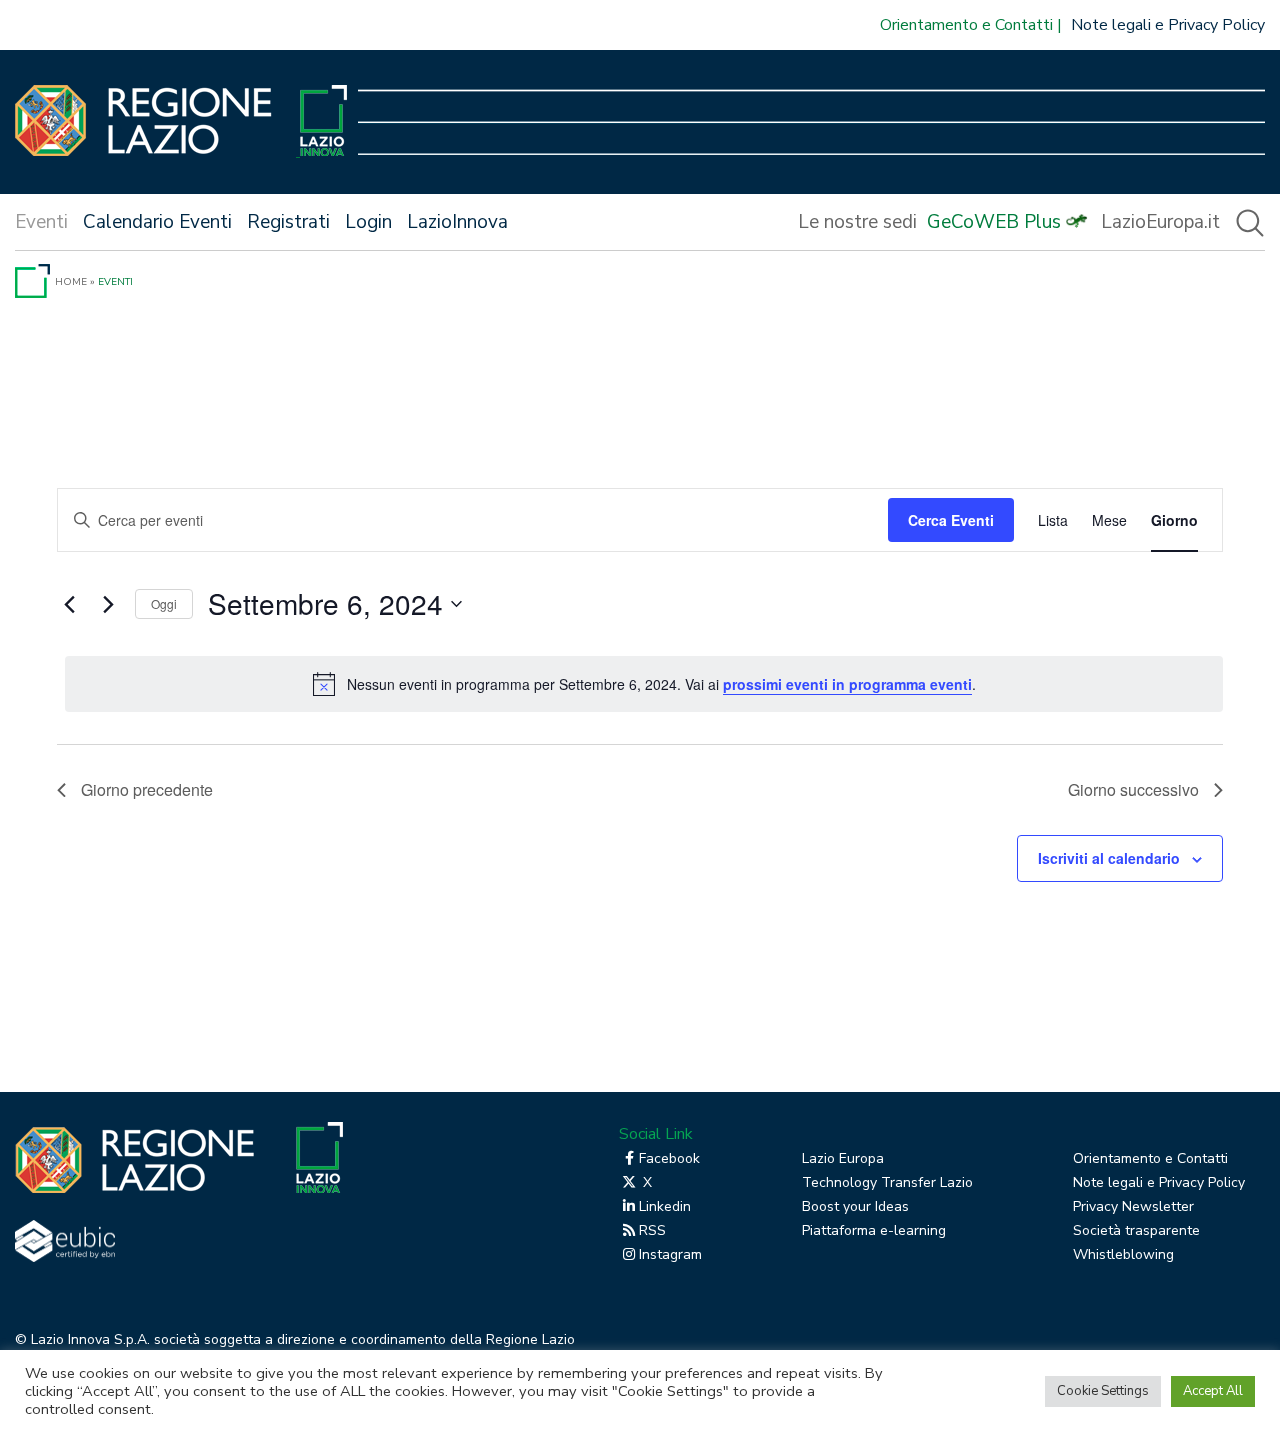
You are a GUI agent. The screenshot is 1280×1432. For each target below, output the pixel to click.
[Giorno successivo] (108, 604)
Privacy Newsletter (1133, 1206)
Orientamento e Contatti (966, 25)
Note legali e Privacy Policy (1168, 25)
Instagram (670, 1254)
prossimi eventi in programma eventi (847, 684)
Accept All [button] (1213, 1391)
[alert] (644, 684)
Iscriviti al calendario (1109, 858)
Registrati (288, 222)
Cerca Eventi (951, 520)
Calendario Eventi (157, 222)
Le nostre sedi (857, 222)
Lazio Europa (843, 1158)
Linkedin (665, 1206)
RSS (652, 1230)
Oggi (164, 603)
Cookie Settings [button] (1103, 1391)
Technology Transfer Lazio (887, 1182)
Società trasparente (1136, 1230)
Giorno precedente (147, 789)
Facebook (669, 1158)
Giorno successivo (1133, 789)
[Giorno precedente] (69, 604)
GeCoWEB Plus (994, 222)
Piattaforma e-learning (874, 1230)
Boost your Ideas (855, 1206)
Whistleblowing (1123, 1254)
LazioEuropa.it (1160, 222)
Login (368, 222)
